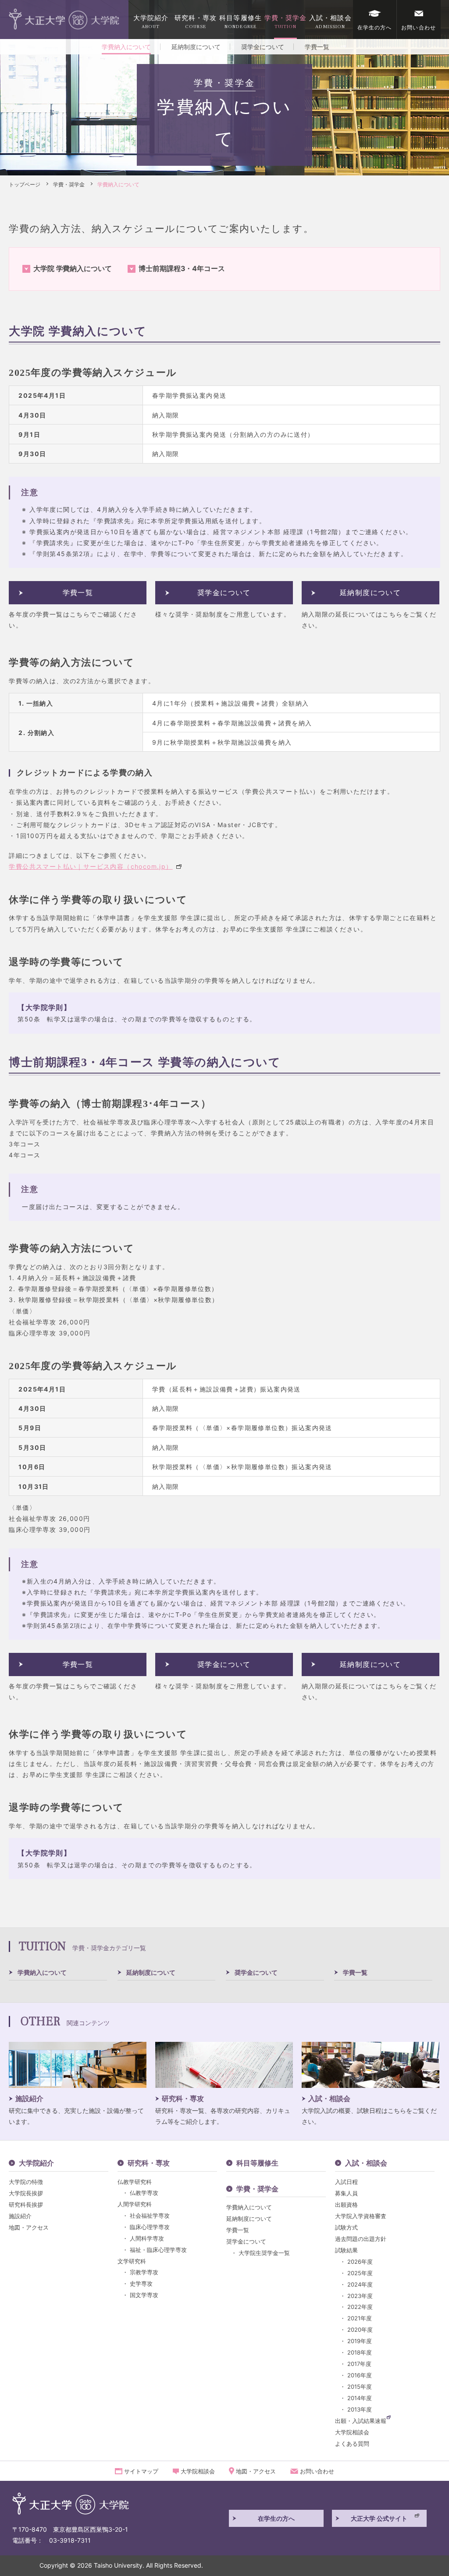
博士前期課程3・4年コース (182, 268)
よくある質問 (352, 2444)
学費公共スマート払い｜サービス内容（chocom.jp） (91, 866)
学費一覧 (317, 47)
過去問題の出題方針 (361, 2239)
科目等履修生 (241, 22)
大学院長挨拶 (26, 2193)
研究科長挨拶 (26, 2205)
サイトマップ (141, 2471)
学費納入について (42, 1972)
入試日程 (346, 2182)
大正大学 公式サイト (379, 2518)
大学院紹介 (151, 22)
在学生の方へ (375, 27)
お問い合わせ (419, 27)
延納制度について (196, 47)
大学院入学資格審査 (361, 2216)
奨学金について (263, 47)
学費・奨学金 (286, 22)
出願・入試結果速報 (361, 2421)
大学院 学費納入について (73, 268)
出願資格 (346, 2205)
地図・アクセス (29, 2227)
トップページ (25, 184)
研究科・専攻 (196, 22)
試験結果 (346, 2250)
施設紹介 (20, 2216)
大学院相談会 (352, 2432)
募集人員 (346, 2193)
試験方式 (346, 2227)
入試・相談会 (330, 22)
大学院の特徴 (26, 2182)
